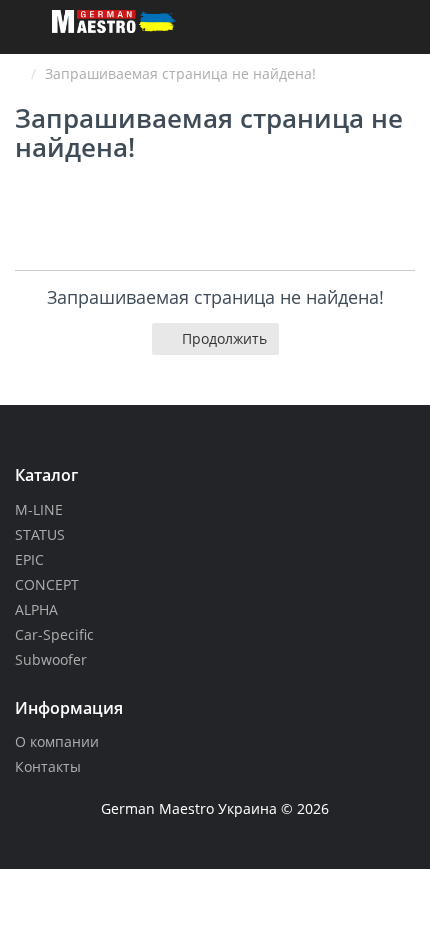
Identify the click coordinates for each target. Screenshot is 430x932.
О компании (57, 741)
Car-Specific (54, 634)
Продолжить (224, 338)
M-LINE (39, 509)
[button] (409, 30)
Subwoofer (51, 659)
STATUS (40, 534)
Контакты (48, 766)
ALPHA (36, 609)
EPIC (29, 559)
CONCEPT (47, 584)
